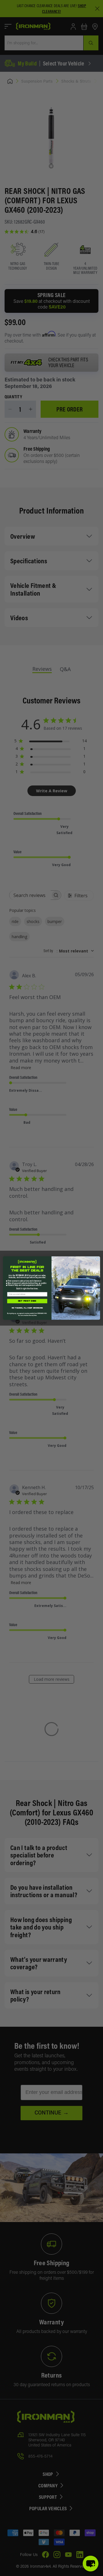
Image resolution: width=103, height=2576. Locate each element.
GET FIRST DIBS (27, 1301)
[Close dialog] (97, 1259)
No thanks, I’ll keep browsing (27, 1308)
